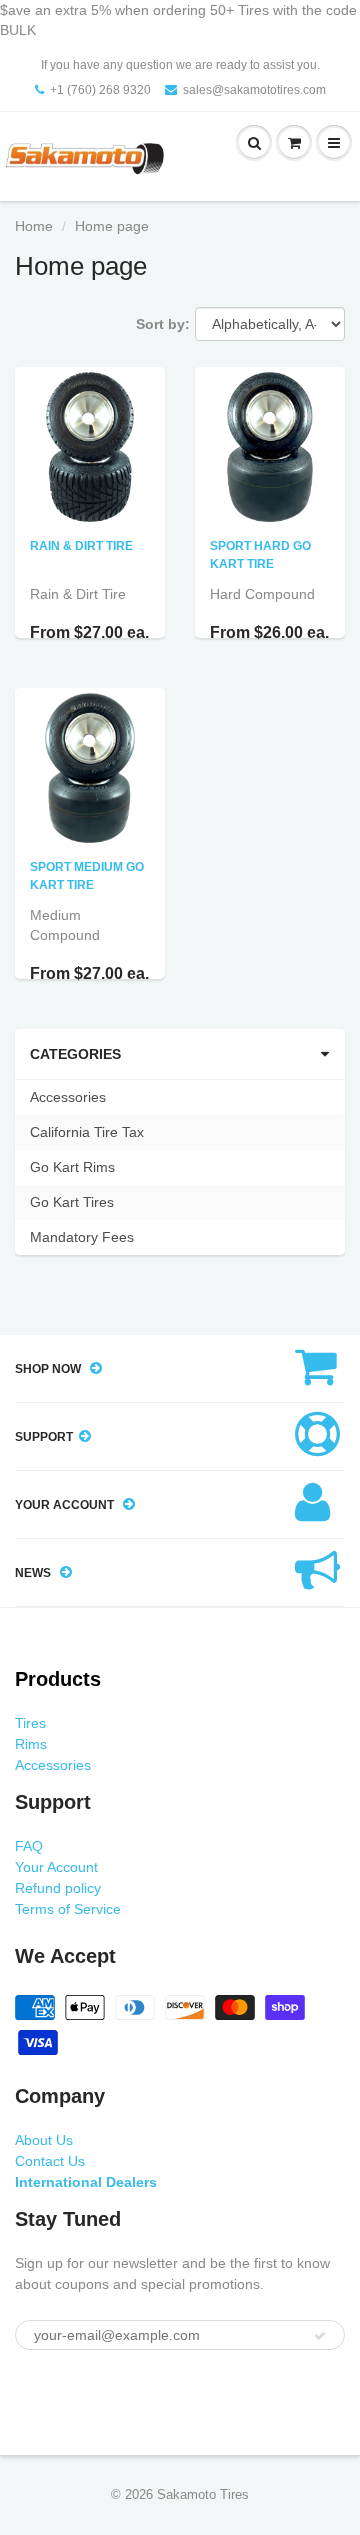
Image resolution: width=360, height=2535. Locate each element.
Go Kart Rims (72, 1167)
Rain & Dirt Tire (81, 546)
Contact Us (50, 2161)
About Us (44, 2140)
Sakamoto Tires (203, 2494)
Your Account (56, 1867)
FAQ (29, 1846)
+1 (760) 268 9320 (100, 90)
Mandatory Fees (82, 1237)
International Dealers (86, 2182)
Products (58, 1679)
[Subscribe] (320, 2336)
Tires (30, 1723)
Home (34, 226)
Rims (31, 1744)
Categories (75, 1054)
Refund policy (58, 1888)
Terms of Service (68, 1909)
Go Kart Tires (72, 1202)
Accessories (68, 1097)
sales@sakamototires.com (254, 90)
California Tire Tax (87, 1132)
